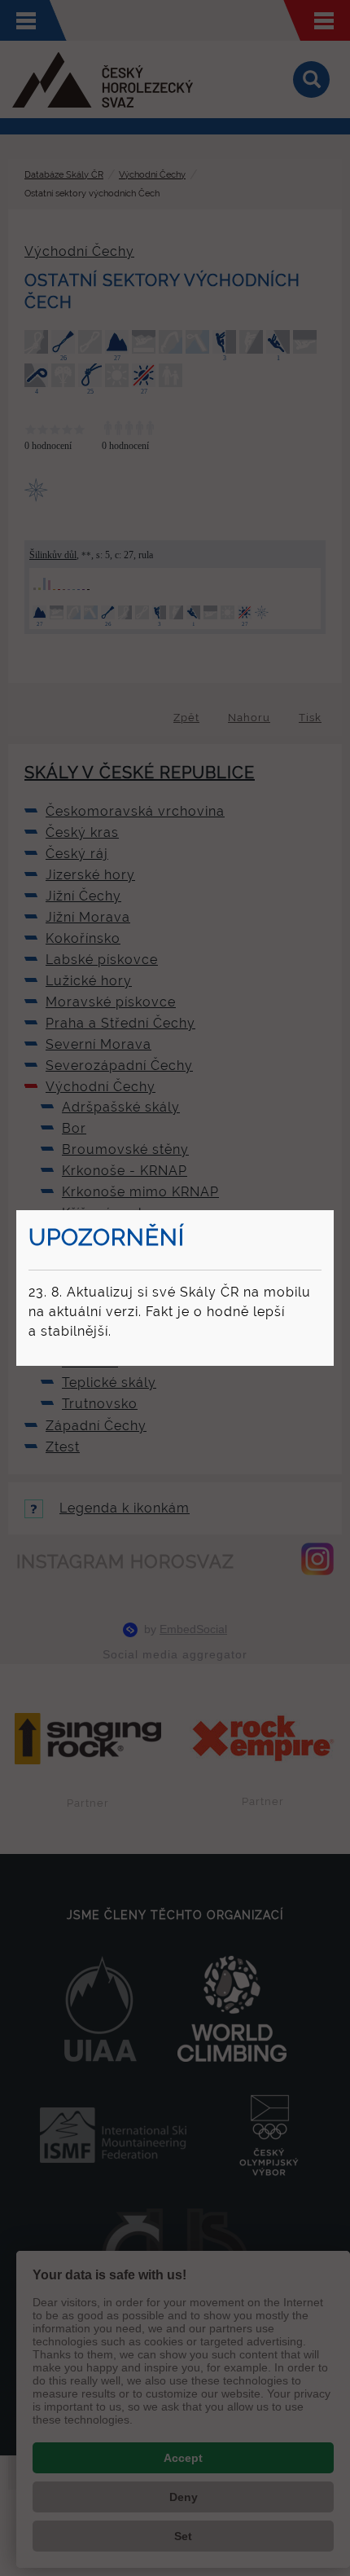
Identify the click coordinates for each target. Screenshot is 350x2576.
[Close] (331, 1213)
